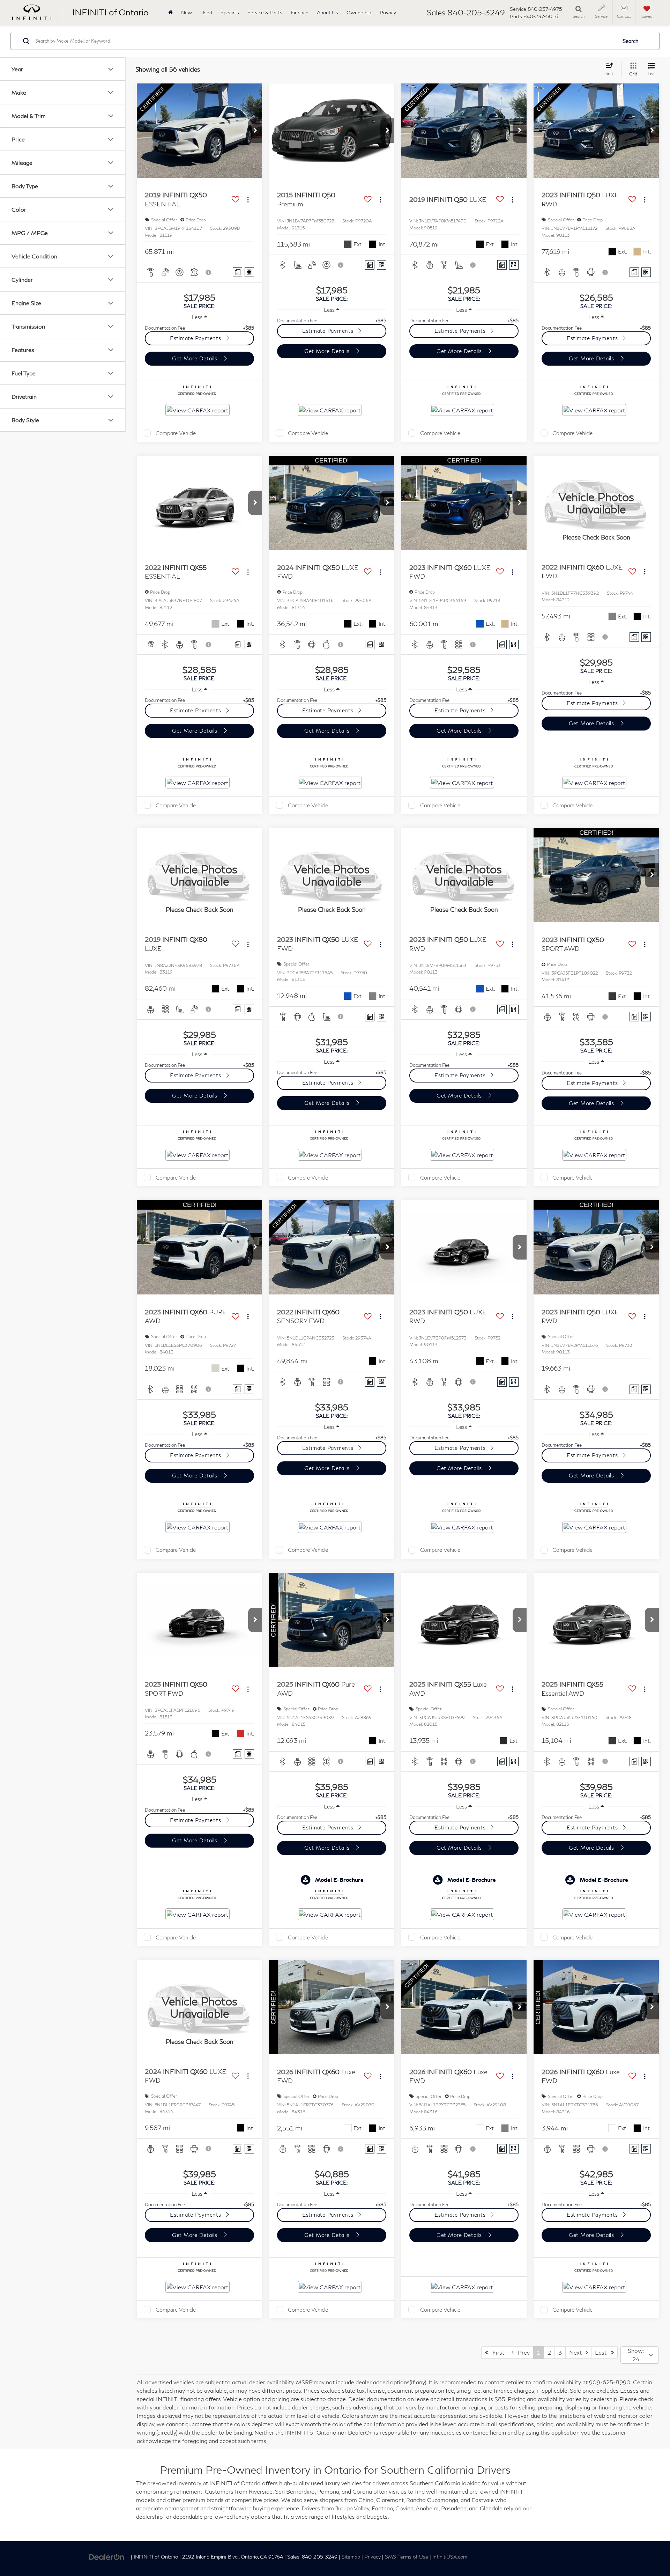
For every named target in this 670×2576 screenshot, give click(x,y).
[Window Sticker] (249, 272)
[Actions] (248, 200)
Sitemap (351, 2557)
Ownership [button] (359, 12)
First (496, 2352)
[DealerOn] (107, 2556)
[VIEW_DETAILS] (596, 503)
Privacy (388, 12)
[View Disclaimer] (209, 272)
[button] (255, 131)
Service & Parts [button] (265, 12)
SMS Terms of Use (407, 2557)
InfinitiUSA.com (450, 2557)
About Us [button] (327, 12)
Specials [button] (230, 12)
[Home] (170, 12)
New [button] (187, 12)
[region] (199, 328)
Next (578, 2352)
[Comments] (237, 272)
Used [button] (206, 12)
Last (603, 2352)
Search (631, 41)
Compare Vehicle (176, 433)
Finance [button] (300, 12)
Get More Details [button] (196, 358)
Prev (522, 2352)
